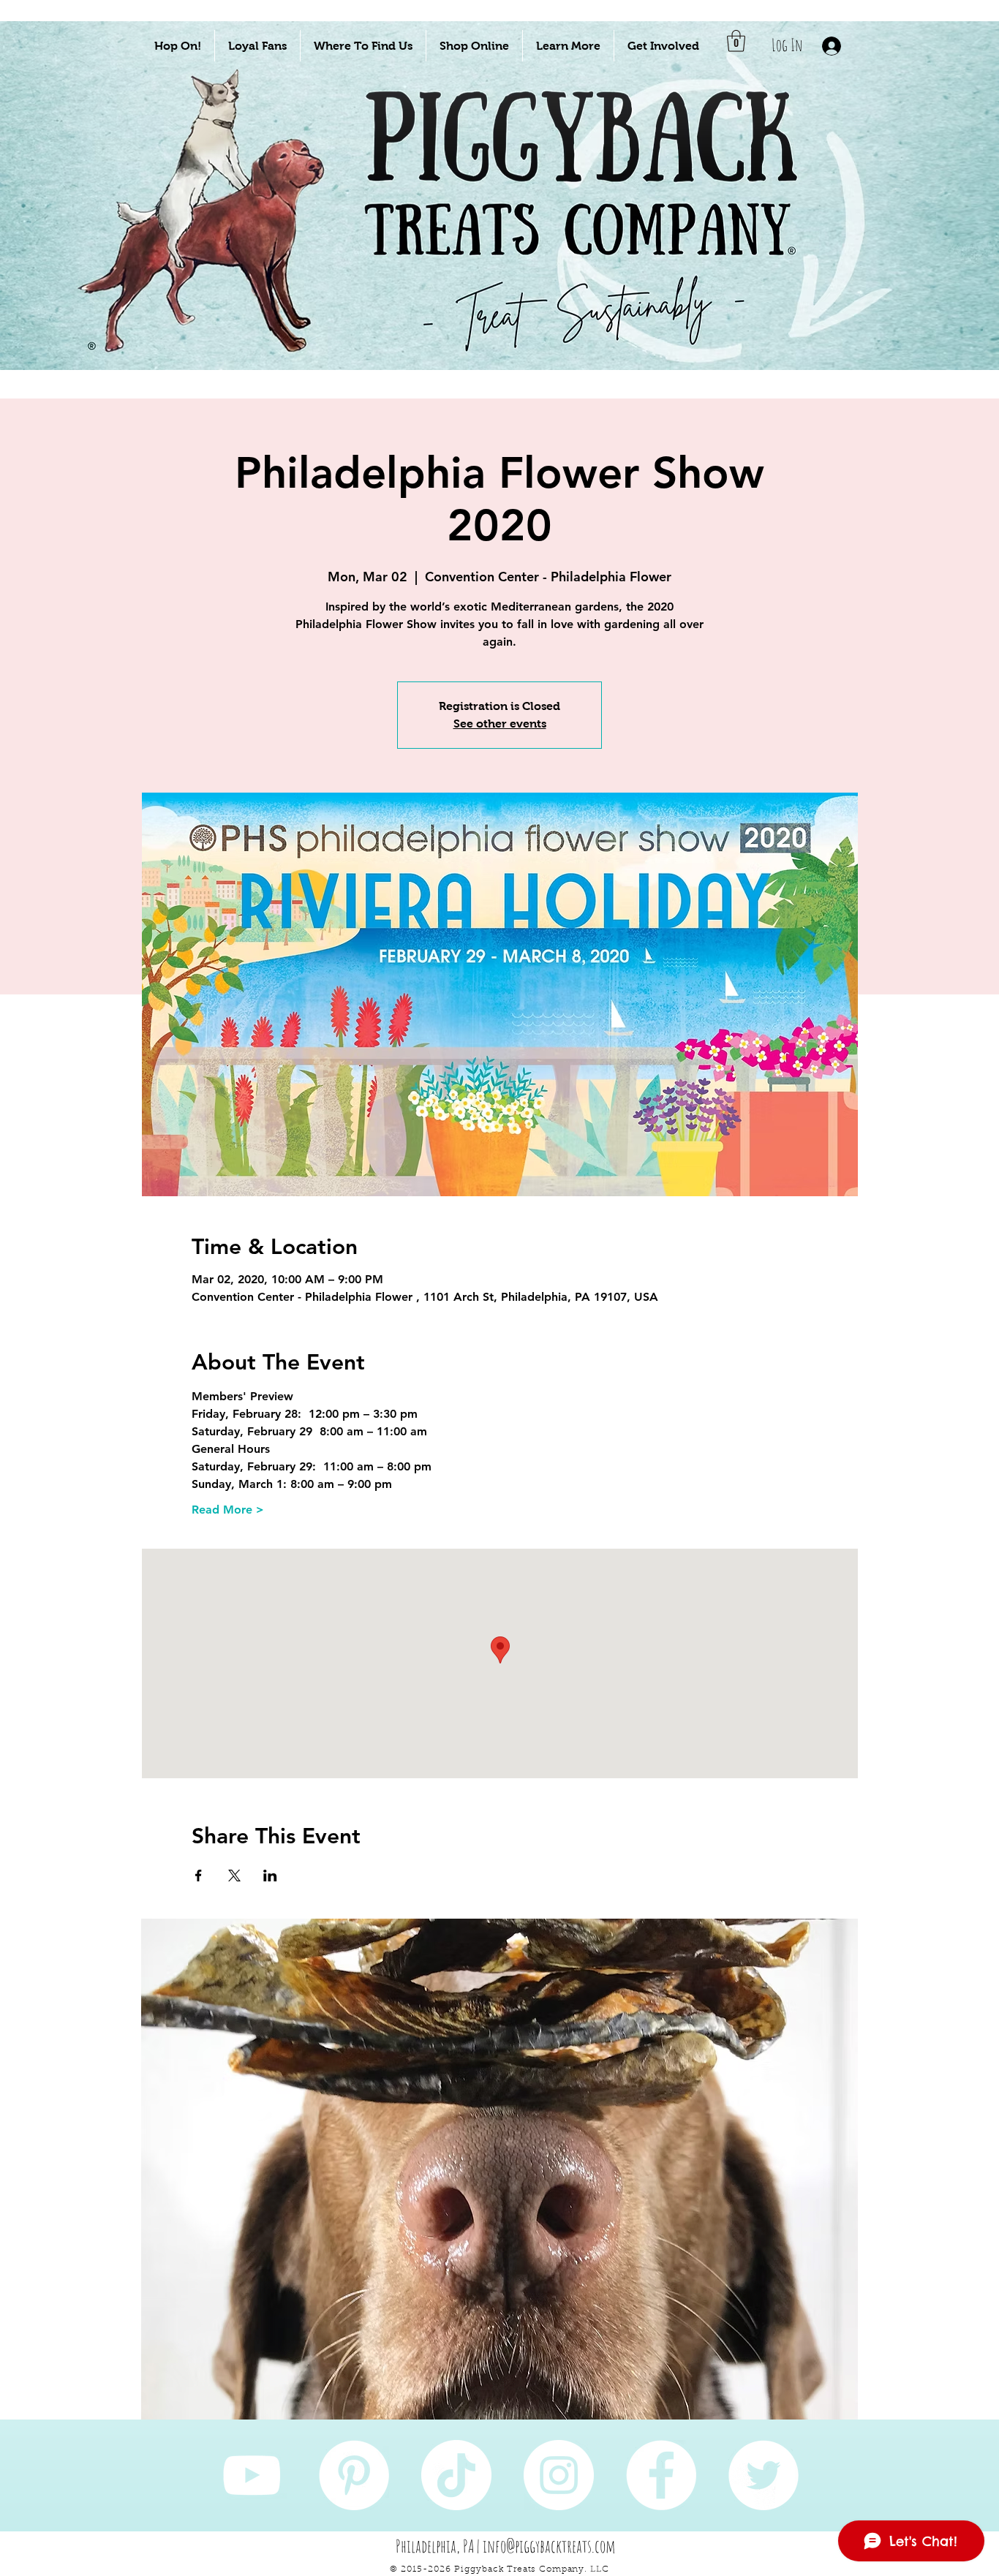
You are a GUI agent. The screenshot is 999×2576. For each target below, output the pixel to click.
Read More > (228, 1510)
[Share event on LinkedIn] (270, 1876)
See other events (500, 724)
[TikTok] (456, 2475)
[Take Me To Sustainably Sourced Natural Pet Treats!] (208, 242)
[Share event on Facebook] (199, 1876)
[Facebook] (661, 2475)
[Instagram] (559, 2475)
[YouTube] (252, 2475)
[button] (178, 46)
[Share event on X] (234, 1876)
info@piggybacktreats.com (549, 2546)
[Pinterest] (354, 2475)
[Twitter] (764, 2475)
